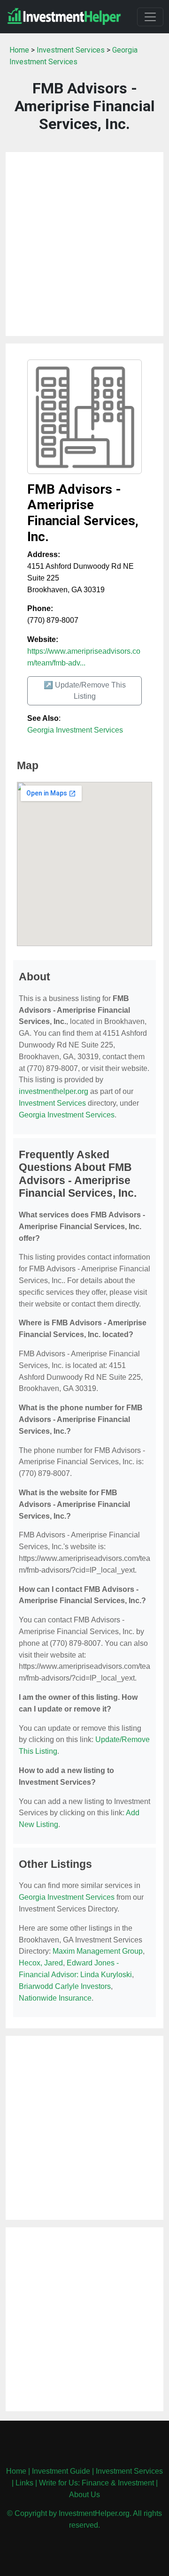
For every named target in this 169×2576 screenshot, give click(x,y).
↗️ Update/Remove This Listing (85, 691)
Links (24, 2483)
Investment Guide (61, 2471)
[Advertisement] (84, 244)
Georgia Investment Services (75, 730)
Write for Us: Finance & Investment (96, 2483)
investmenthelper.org (54, 1091)
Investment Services (71, 50)
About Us (84, 2495)
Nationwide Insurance (55, 1998)
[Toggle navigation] (150, 17)
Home (19, 50)
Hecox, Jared (41, 1963)
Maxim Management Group (98, 1951)
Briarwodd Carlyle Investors (65, 1986)
